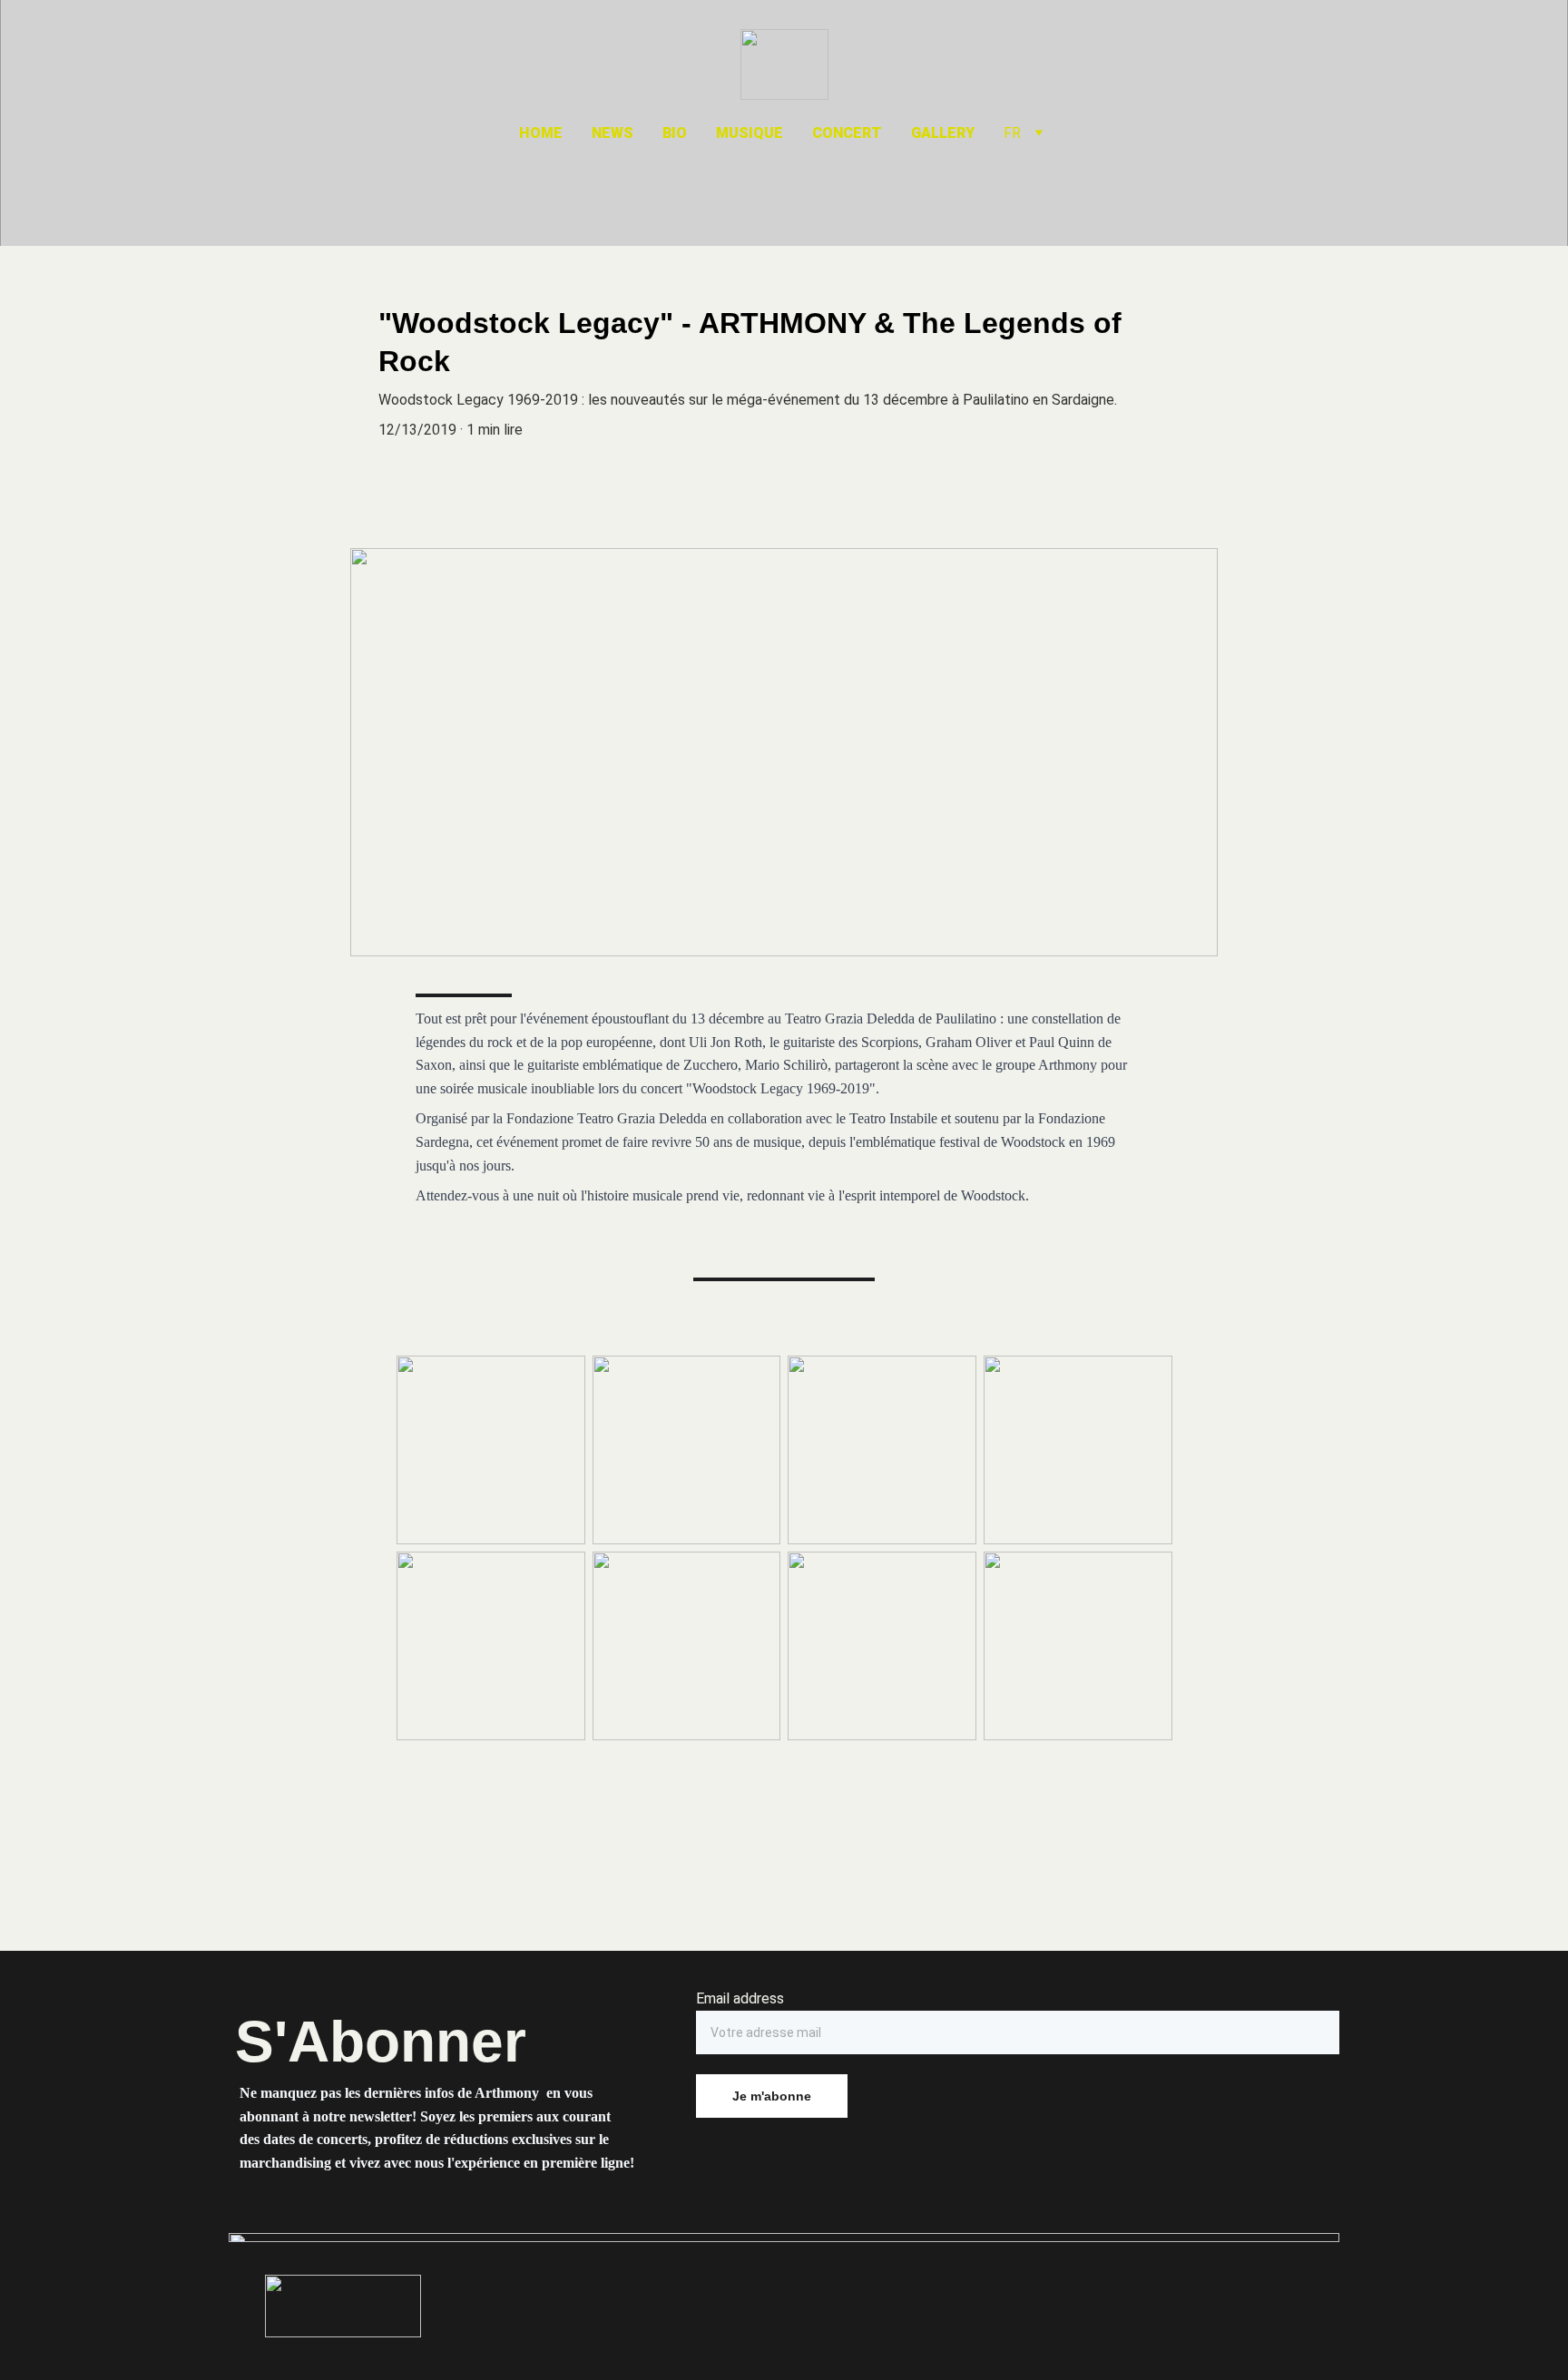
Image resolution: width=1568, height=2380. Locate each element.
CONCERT (847, 133)
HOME (541, 133)
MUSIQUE (750, 133)
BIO (675, 133)
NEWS (612, 133)
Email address (740, 1998)
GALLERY (943, 133)
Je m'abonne (772, 2096)
